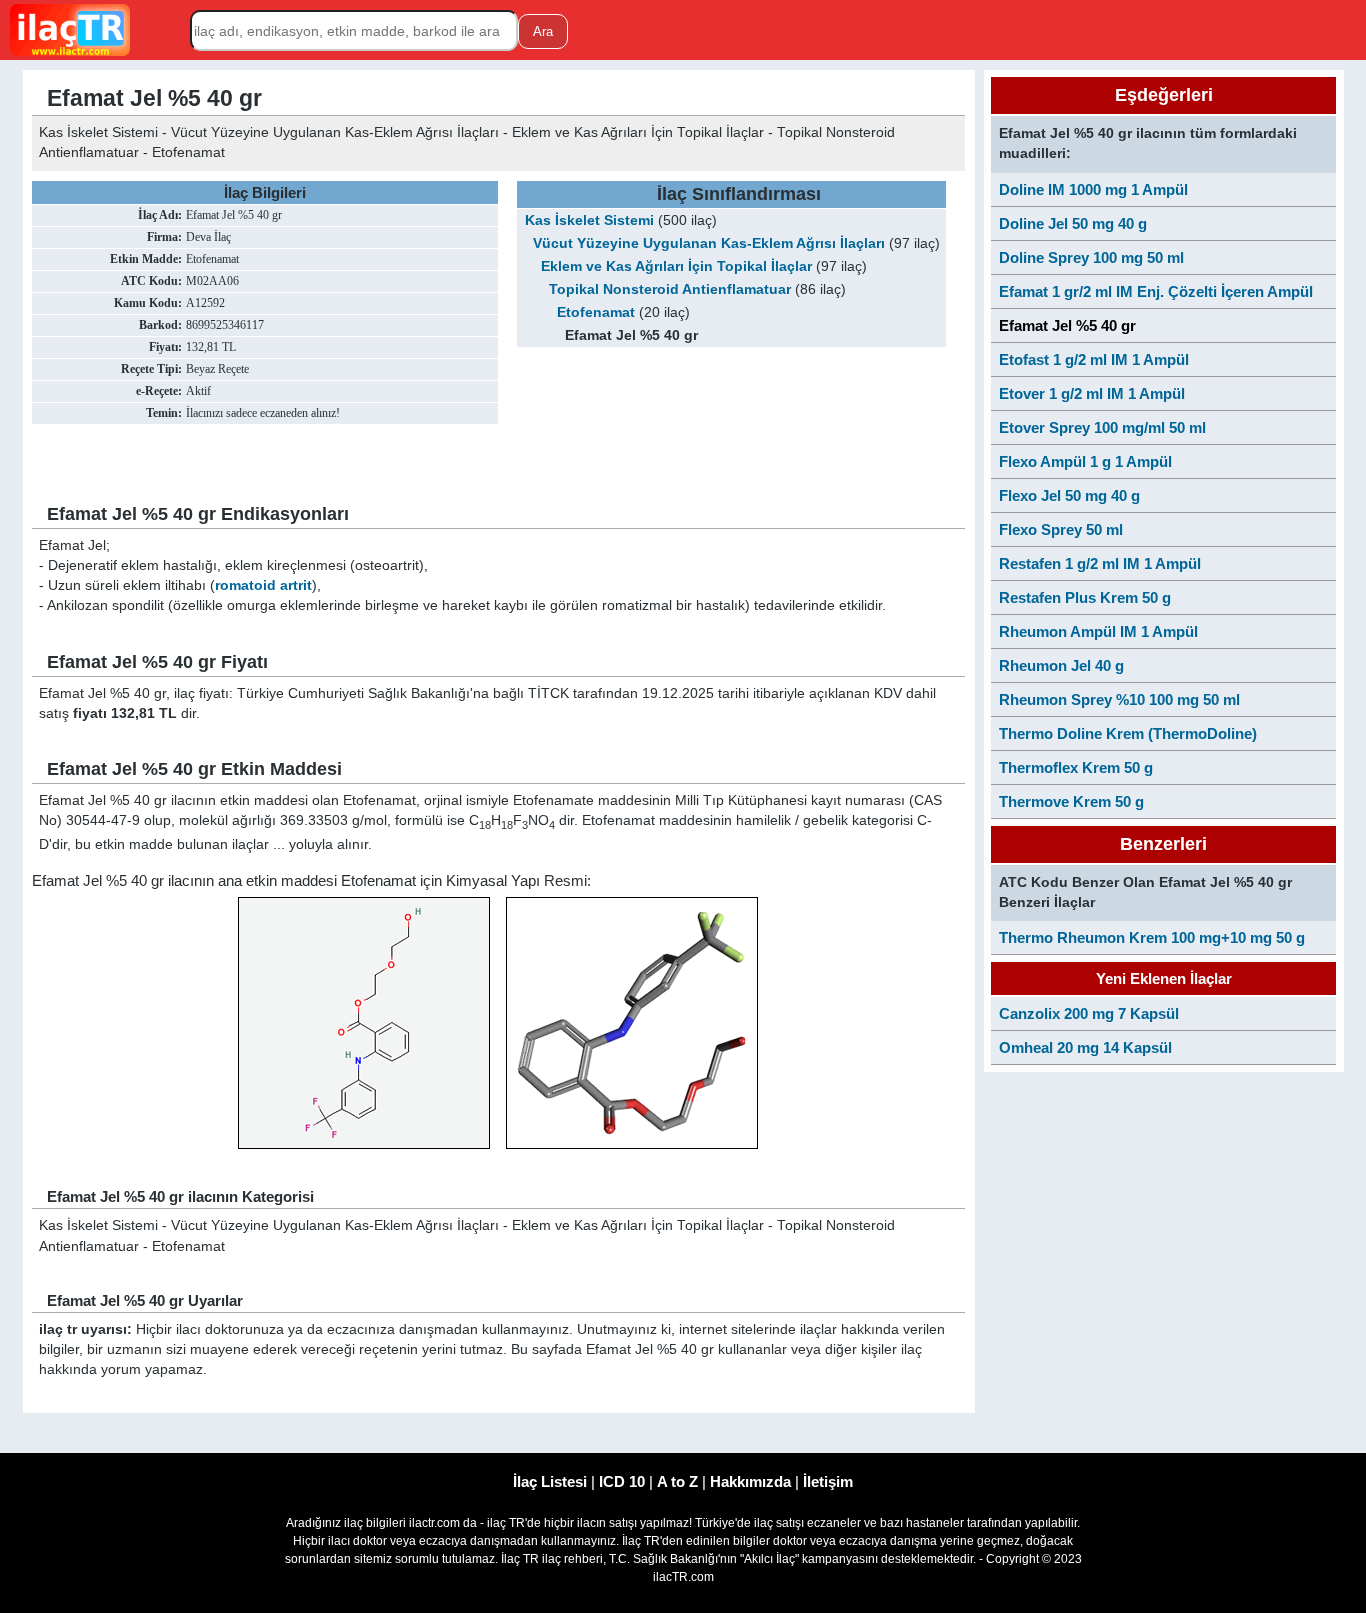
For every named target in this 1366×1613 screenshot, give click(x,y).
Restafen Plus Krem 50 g (1085, 597)
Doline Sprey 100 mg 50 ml (1091, 257)
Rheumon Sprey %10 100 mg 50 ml (1119, 699)
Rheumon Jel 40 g (1061, 665)
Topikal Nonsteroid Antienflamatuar (670, 289)
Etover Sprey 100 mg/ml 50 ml (1102, 427)
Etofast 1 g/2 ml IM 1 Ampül (1094, 359)
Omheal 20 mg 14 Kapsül (1085, 1047)
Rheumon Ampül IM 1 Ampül (1098, 631)
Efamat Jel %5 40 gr (1067, 325)
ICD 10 (622, 1481)
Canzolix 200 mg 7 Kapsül (1089, 1013)
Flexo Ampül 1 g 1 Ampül (1085, 461)
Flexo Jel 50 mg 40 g (1069, 495)
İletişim (828, 1481)
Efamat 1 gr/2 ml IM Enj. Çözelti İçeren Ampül (1156, 291)
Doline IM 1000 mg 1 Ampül (1093, 189)
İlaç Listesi (550, 1481)
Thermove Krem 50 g (1071, 801)
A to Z (677, 1481)
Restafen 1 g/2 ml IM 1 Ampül (1100, 563)
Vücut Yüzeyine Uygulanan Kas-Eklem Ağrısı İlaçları (709, 243)
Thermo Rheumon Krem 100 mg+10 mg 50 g (1152, 937)
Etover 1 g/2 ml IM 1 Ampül (1092, 393)
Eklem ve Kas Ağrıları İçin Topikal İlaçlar (676, 266)
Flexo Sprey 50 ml (1061, 529)
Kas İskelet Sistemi (589, 220)
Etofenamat (596, 312)
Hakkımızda (750, 1481)
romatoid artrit (263, 585)
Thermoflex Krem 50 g (1076, 767)
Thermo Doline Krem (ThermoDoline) (1128, 733)
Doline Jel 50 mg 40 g (1073, 223)
